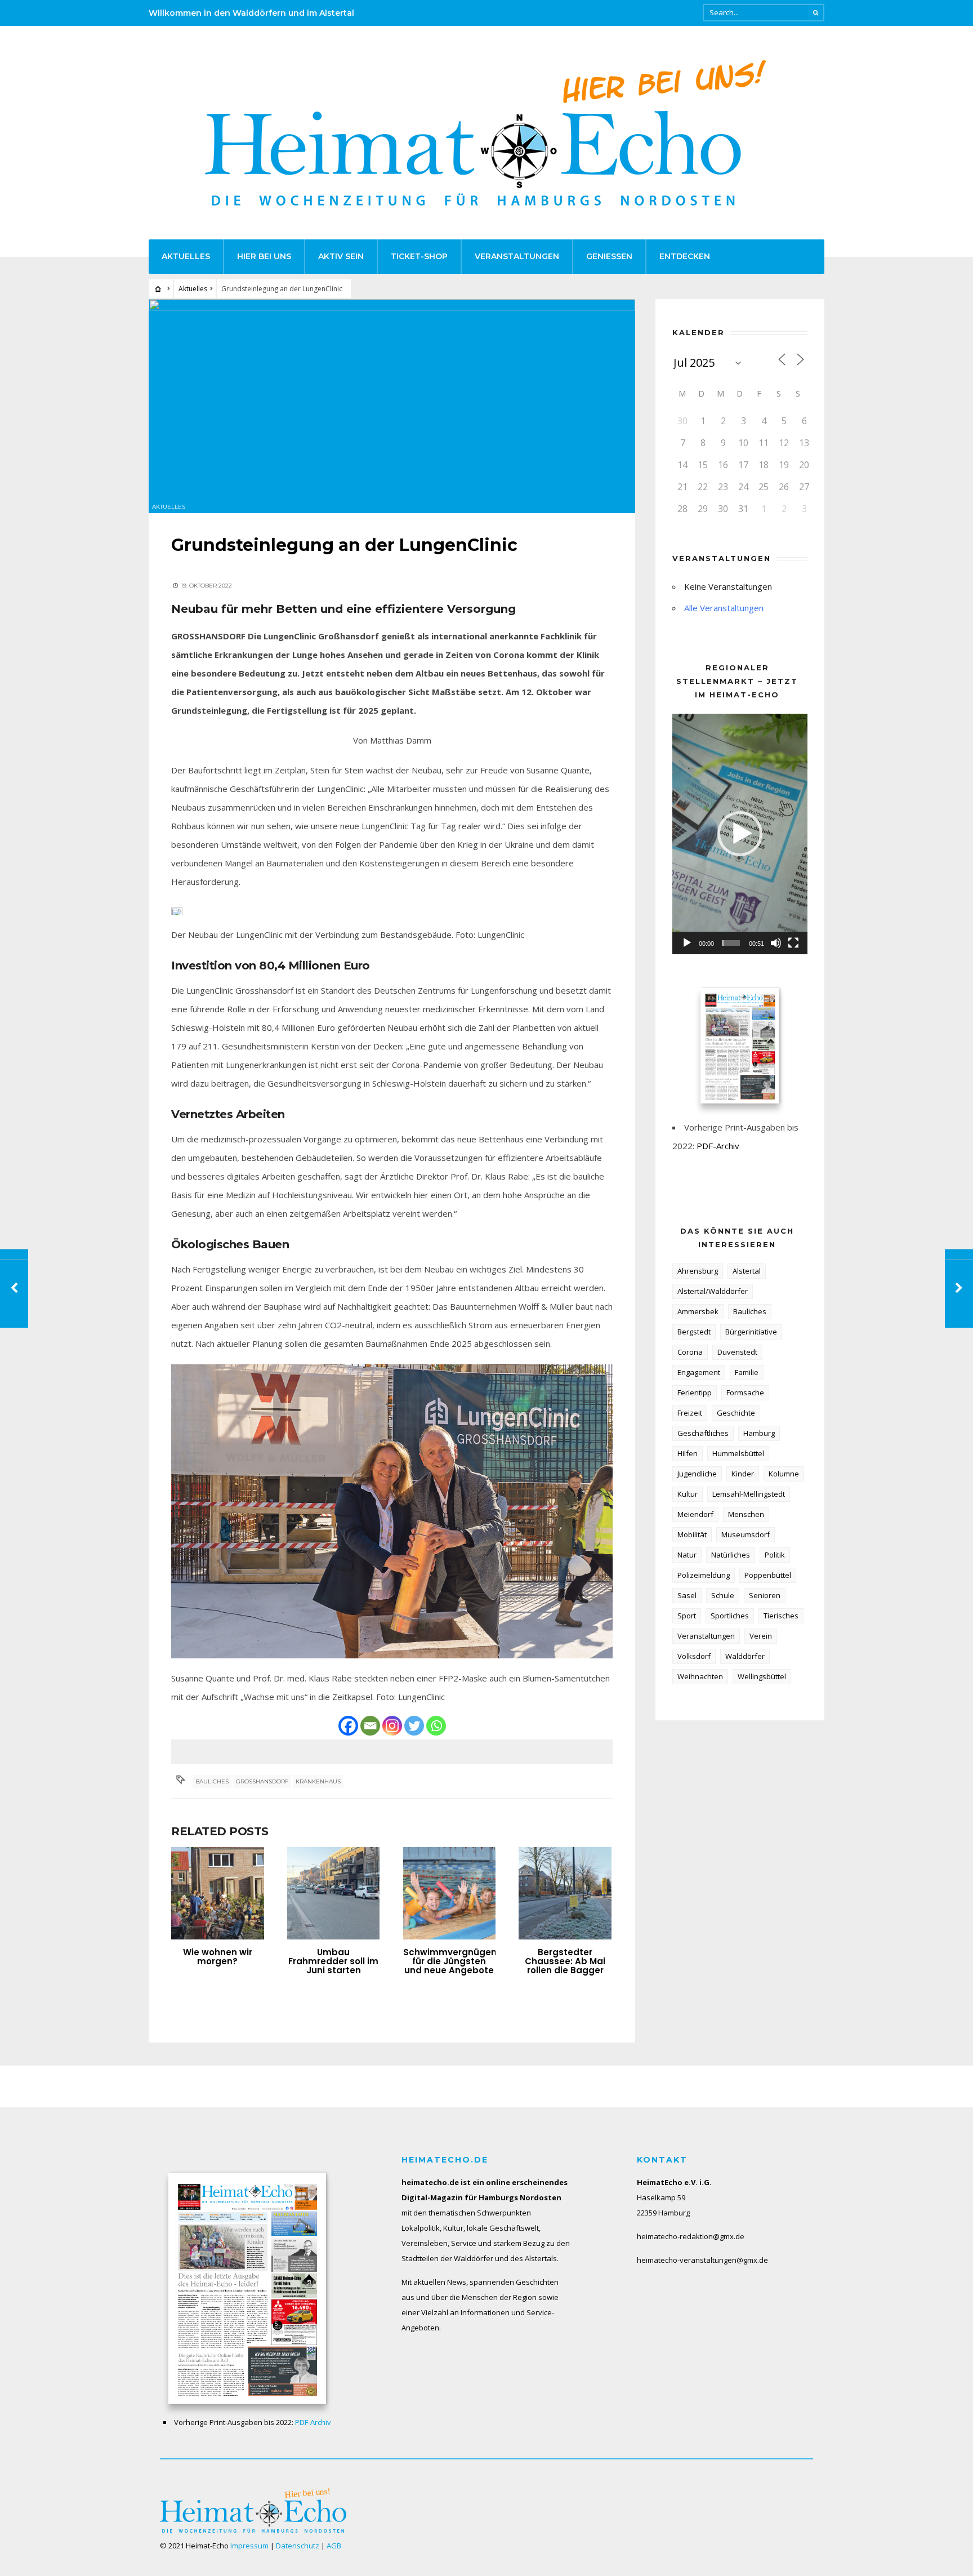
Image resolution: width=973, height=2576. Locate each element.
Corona (690, 1352)
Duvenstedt (737, 1352)
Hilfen (688, 1453)
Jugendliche (697, 1474)
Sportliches (730, 1616)
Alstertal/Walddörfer (713, 1291)
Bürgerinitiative (751, 1332)
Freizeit (690, 1413)
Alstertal (747, 1271)
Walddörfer (745, 1656)
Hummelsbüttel (738, 1453)
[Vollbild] (793, 943)
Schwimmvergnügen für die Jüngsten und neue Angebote (450, 1961)
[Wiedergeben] (687, 943)
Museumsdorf (746, 1534)
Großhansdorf (262, 1781)
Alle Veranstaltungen (724, 608)
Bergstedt (694, 1332)
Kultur (688, 1494)
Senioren (765, 1595)
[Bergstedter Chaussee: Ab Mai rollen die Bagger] (565, 1894)
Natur (687, 1555)
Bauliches (212, 1781)
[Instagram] (392, 1726)
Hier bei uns (264, 256)
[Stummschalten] (776, 943)
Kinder (743, 1474)
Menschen (746, 1514)
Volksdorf (694, 1656)
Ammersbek (698, 1311)
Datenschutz (298, 2546)
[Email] (370, 1726)
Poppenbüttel (768, 1575)
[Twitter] (414, 1726)
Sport (687, 1616)
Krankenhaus (318, 1781)
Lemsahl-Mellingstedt (749, 1494)
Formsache (745, 1392)
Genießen (609, 256)
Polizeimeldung (704, 1575)
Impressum (249, 2546)
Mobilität (692, 1534)
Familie (747, 1372)
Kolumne (784, 1474)
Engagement (699, 1372)
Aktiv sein (341, 256)
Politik (775, 1555)
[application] (740, 834)
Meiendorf (695, 1514)
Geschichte (736, 1413)
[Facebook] (348, 1726)
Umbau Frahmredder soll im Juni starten (333, 1961)
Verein (761, 1636)
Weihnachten (700, 1676)
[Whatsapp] (436, 1726)
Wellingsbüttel (762, 1676)
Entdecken (685, 256)
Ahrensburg (698, 1271)
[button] (740, 834)
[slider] (731, 943)
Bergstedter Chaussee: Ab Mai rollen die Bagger (565, 1961)
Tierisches (781, 1616)
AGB (334, 2546)
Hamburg (759, 1433)
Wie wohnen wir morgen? (218, 1957)
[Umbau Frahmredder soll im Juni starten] (334, 1894)
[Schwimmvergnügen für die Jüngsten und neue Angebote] (450, 1894)
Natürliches (731, 1555)
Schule (723, 1595)
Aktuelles (186, 256)
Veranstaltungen (517, 256)
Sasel (687, 1595)
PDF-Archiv (718, 1146)
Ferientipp (695, 1392)
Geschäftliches (703, 1433)
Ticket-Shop (419, 256)
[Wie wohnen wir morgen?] (218, 1894)
